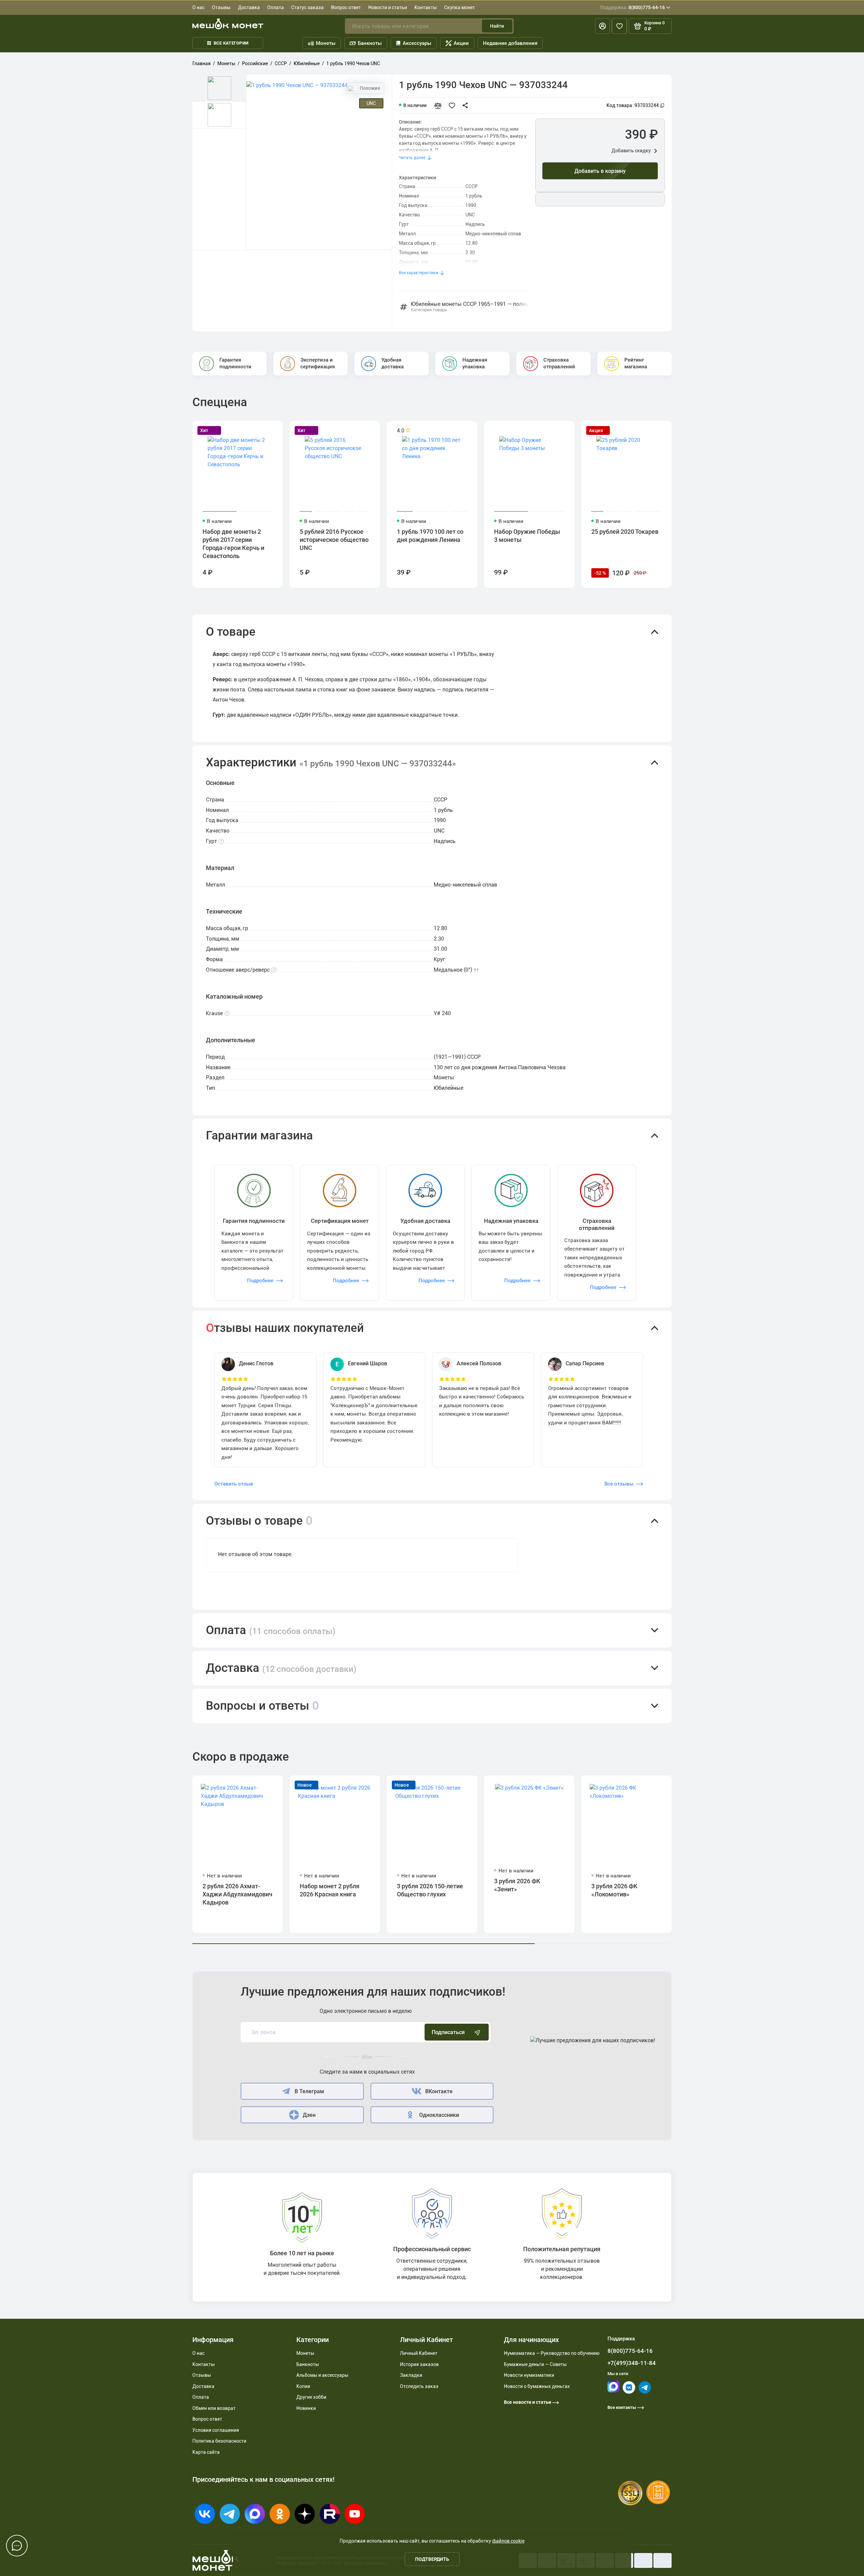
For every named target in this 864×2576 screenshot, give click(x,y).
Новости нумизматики (529, 2375)
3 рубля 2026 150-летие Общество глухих (430, 1890)
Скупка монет (460, 7)
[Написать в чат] (17, 2546)
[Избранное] (619, 26)
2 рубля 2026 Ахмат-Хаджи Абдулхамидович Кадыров (237, 1894)
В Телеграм (309, 2091)
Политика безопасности (219, 2441)
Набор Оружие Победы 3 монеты (527, 536)
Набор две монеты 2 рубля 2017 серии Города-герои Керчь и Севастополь (233, 544)
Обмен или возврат (214, 2408)
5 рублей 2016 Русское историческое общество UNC (334, 540)
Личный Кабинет (419, 2353)
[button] (432, 632)
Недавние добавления (510, 43)
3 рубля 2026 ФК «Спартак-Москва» (813, 1890)
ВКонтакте (439, 2091)
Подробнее (260, 1281)
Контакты (426, 7)
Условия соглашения (216, 2430)
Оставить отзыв (234, 1484)
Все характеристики (418, 273)
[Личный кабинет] (602, 26)
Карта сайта (206, 2452)
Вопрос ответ (346, 7)
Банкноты (370, 43)
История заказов (419, 2364)
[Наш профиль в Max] (613, 2391)
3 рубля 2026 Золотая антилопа (719, 1890)
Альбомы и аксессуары (322, 2375)
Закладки (411, 2375)
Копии (303, 2386)
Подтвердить (432, 2559)
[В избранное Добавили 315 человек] (454, 105)
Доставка (249, 7)
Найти (497, 26)
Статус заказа (307, 7)
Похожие (370, 88)
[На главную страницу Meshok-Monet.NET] (228, 24)
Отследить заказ (419, 2386)
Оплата (276, 7)
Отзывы (221, 7)
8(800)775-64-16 (632, 7)
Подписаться (448, 2032)
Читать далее (412, 158)
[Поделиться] (467, 105)
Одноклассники (439, 2115)
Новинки (306, 2408)
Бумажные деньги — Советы (535, 2364)
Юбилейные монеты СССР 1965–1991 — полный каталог (470, 307)
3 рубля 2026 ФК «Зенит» (517, 1885)
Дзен (309, 2115)
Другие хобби (311, 2397)
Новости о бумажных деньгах (537, 2386)
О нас (198, 7)
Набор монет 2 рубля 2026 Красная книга (330, 1890)
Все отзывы (619, 1484)
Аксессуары (417, 43)
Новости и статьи (388, 7)
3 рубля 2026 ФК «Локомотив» (614, 1890)
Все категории (231, 43)
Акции (461, 43)
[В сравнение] (441, 105)
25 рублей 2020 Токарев (625, 532)
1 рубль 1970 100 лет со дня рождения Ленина (430, 536)
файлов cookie (508, 2541)
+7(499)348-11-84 (632, 2363)
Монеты (326, 43)
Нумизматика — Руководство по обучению (552, 2353)
